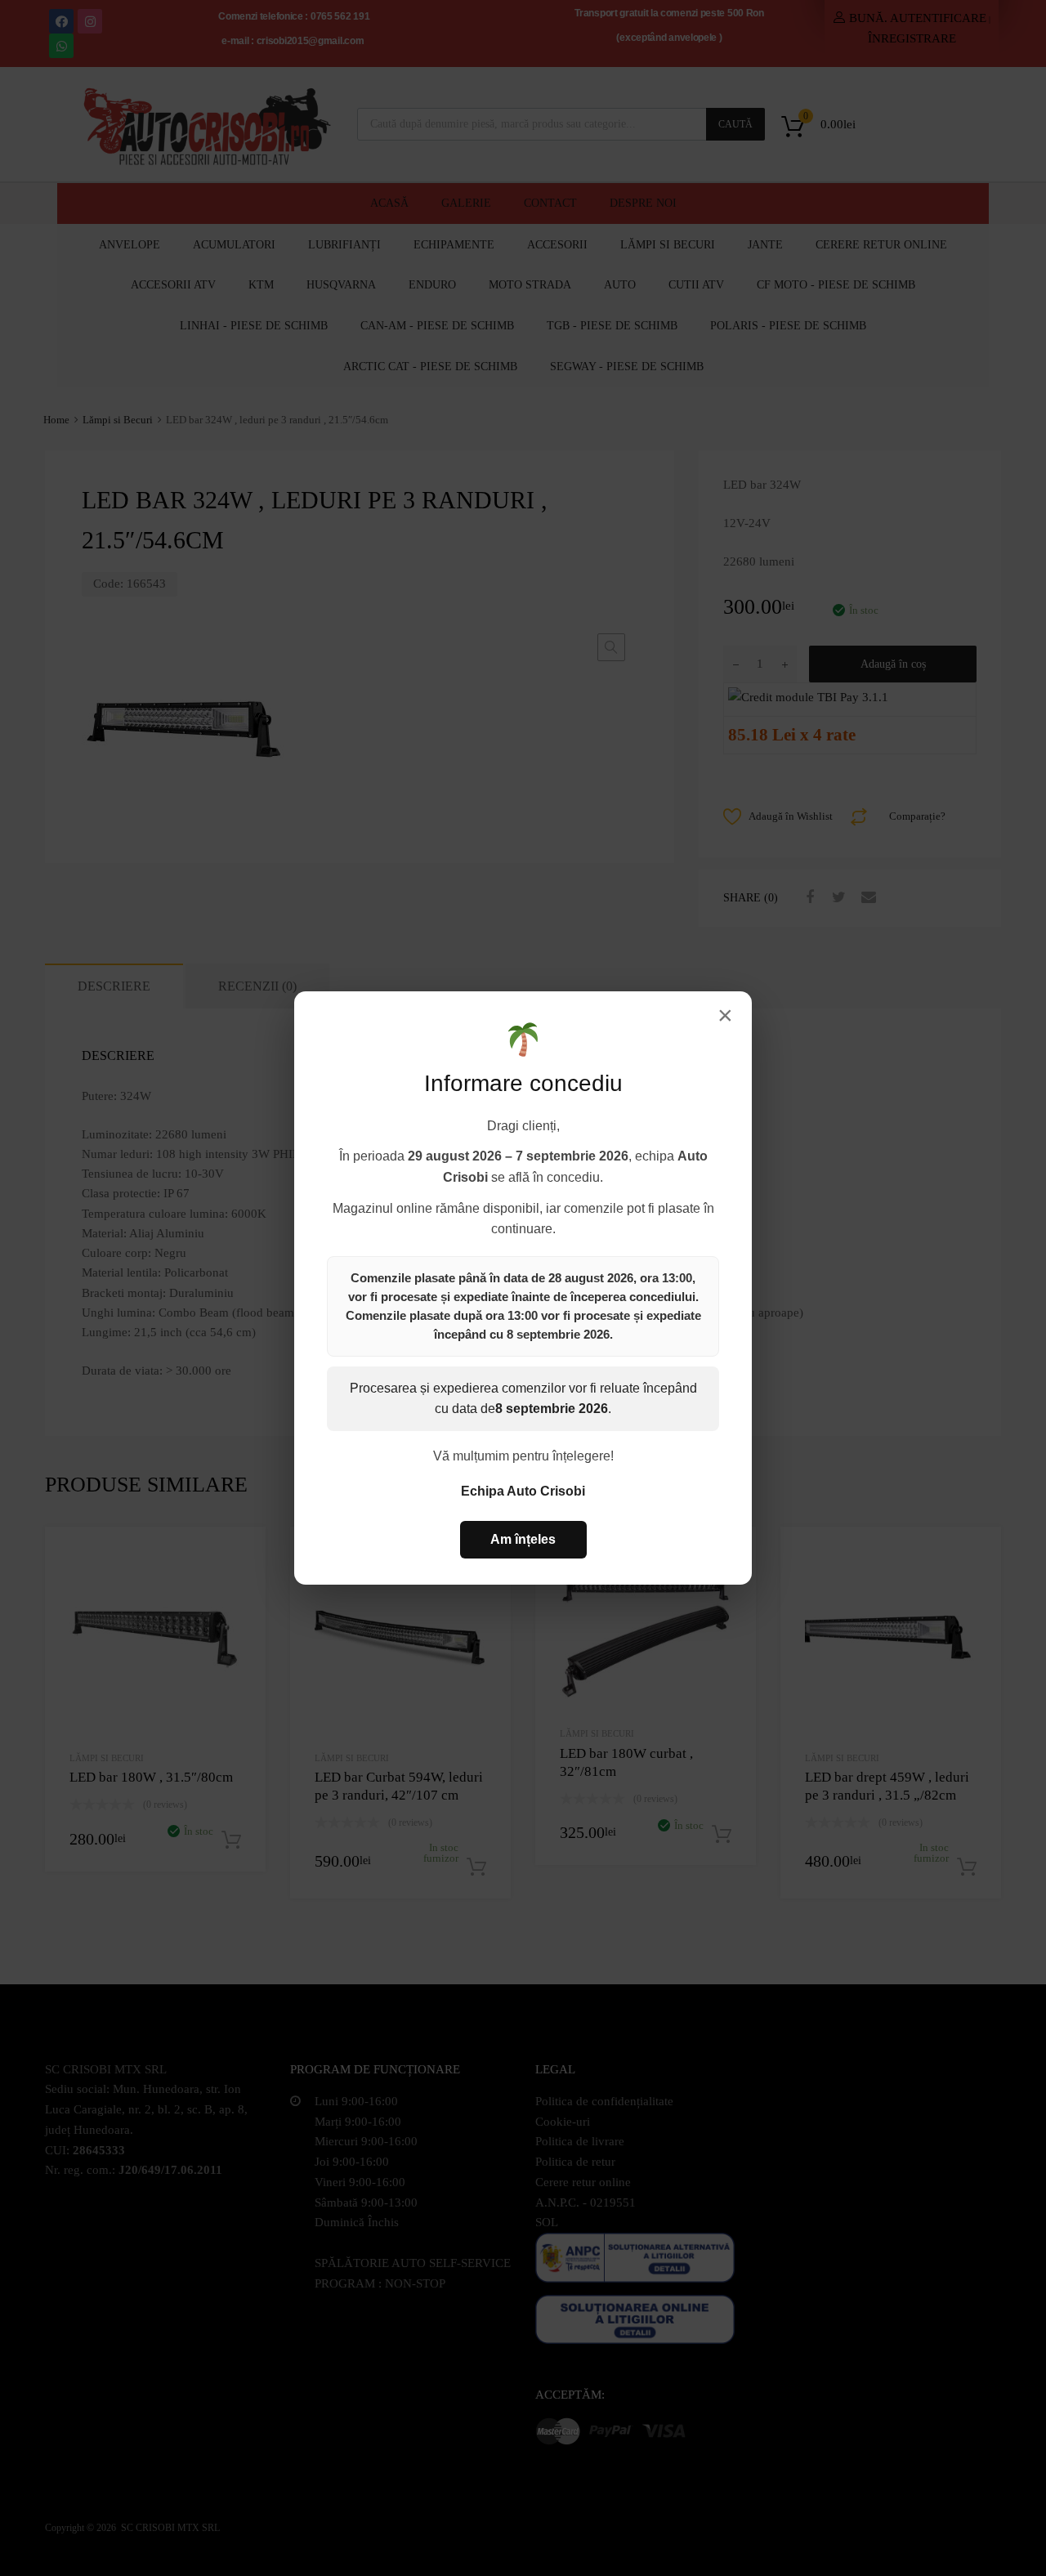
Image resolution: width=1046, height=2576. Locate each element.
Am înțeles (523, 1539)
